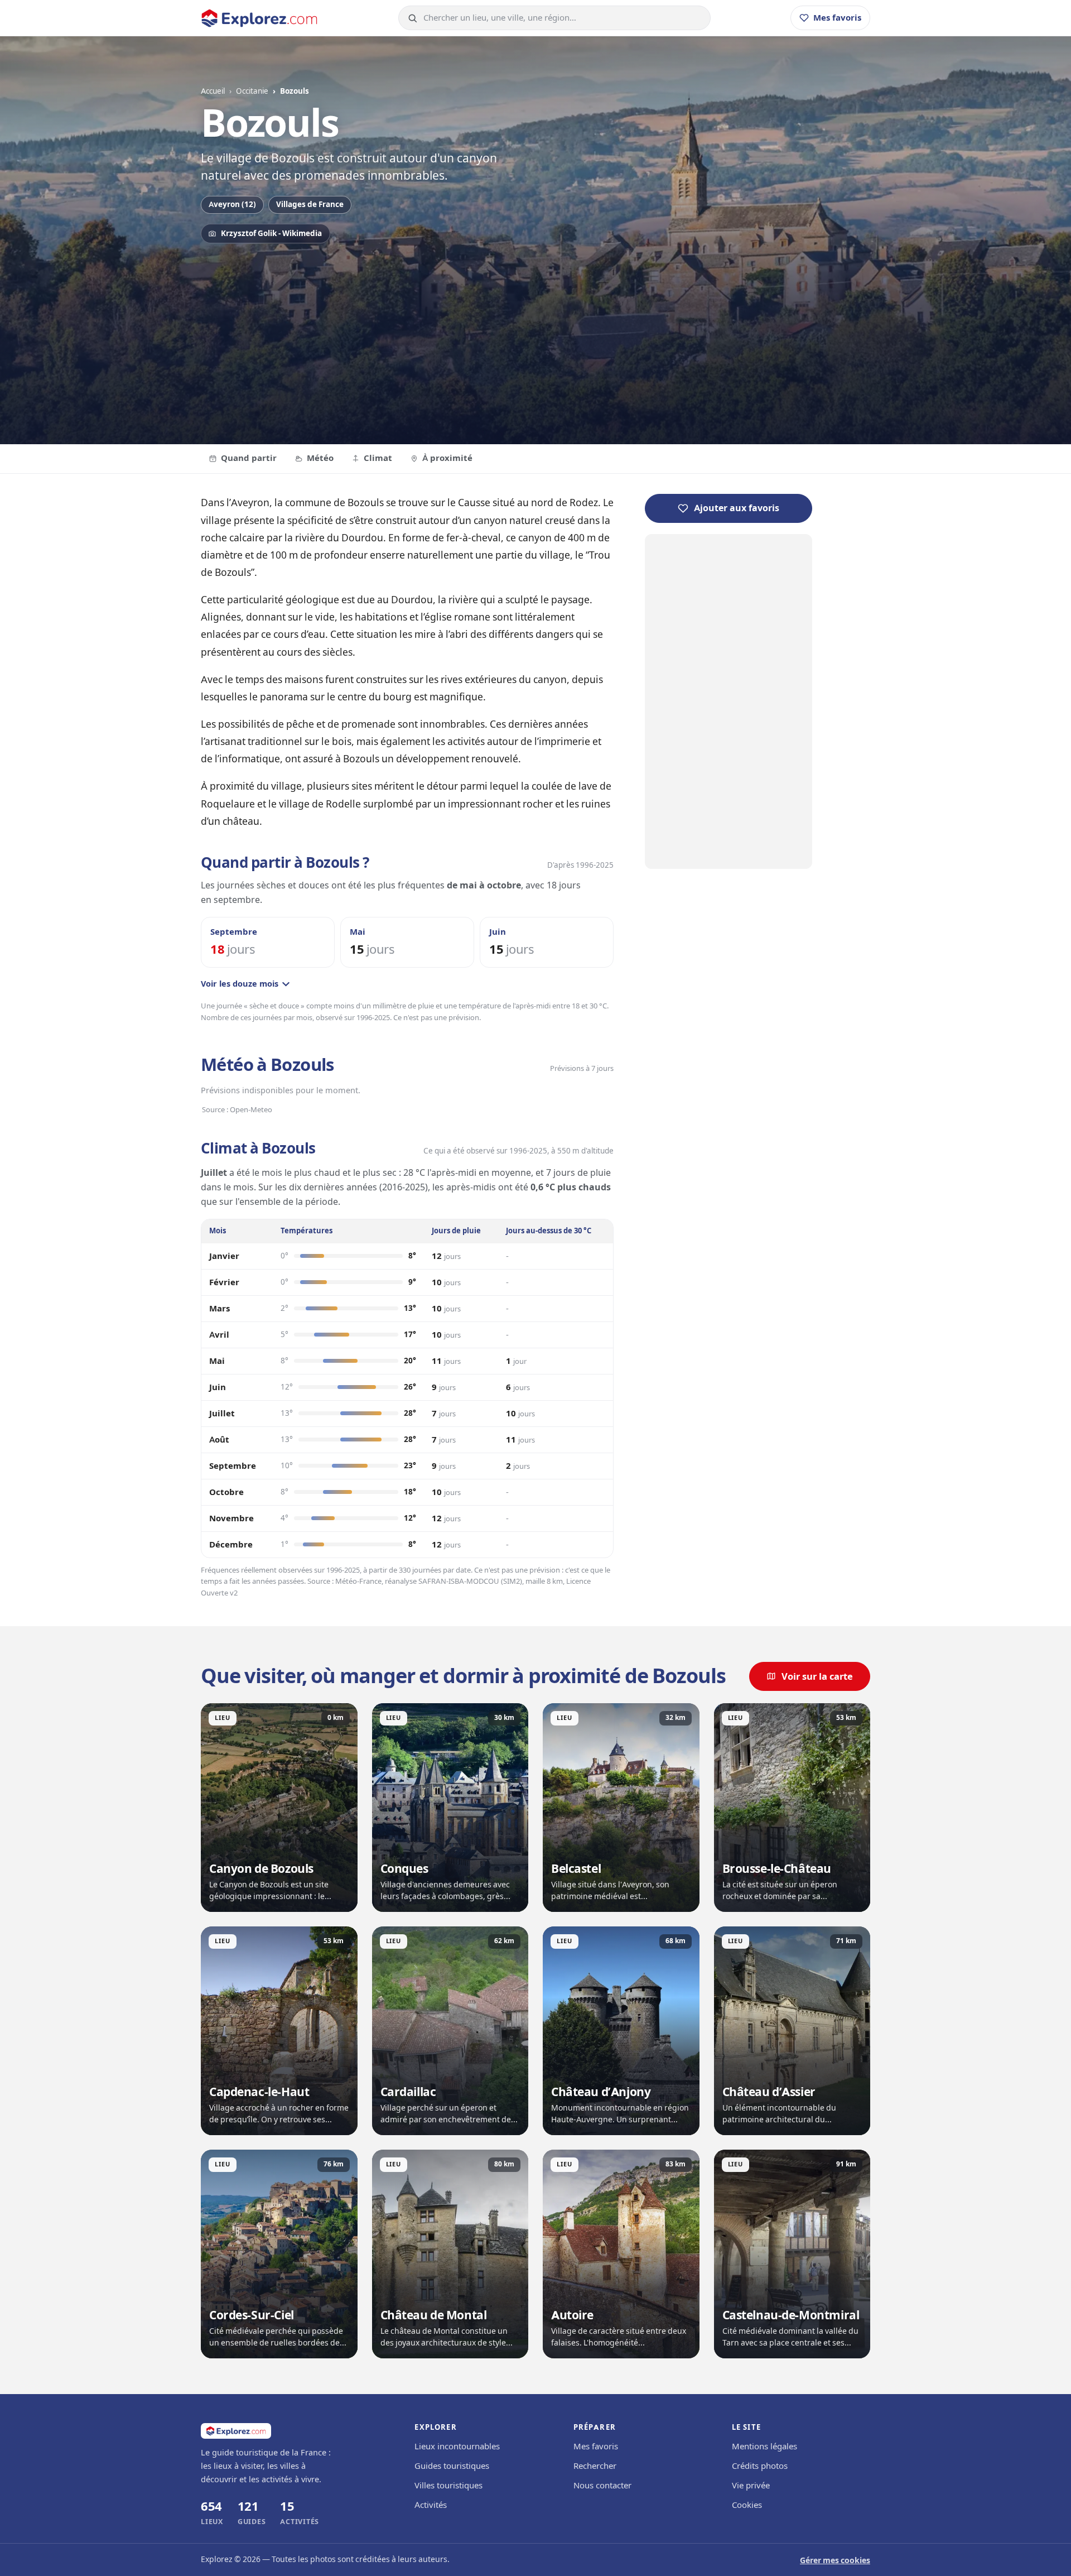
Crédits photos (760, 2466)
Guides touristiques (452, 2466)
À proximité (447, 458)
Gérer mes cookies (835, 2561)
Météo (320, 458)
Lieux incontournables (457, 2447)
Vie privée (751, 2486)
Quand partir (249, 458)
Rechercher (595, 2466)
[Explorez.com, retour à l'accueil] (259, 18)
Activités (431, 2505)
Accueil (213, 91)
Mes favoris (596, 2447)
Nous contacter (602, 2486)
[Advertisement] (535, 338)
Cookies (747, 2505)
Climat (378, 458)
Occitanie (252, 91)
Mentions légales (764, 2447)
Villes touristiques (448, 2486)
